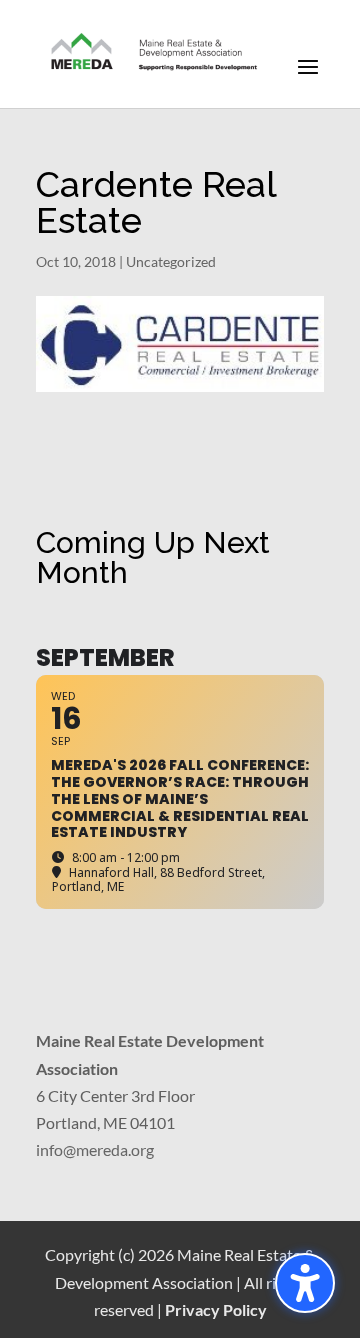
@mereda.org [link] (108, 1149)
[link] (155, 52)
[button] (308, 80)
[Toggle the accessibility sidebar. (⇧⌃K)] (305, 1283)
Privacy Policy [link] (216, 1309)
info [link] (49, 1149)
